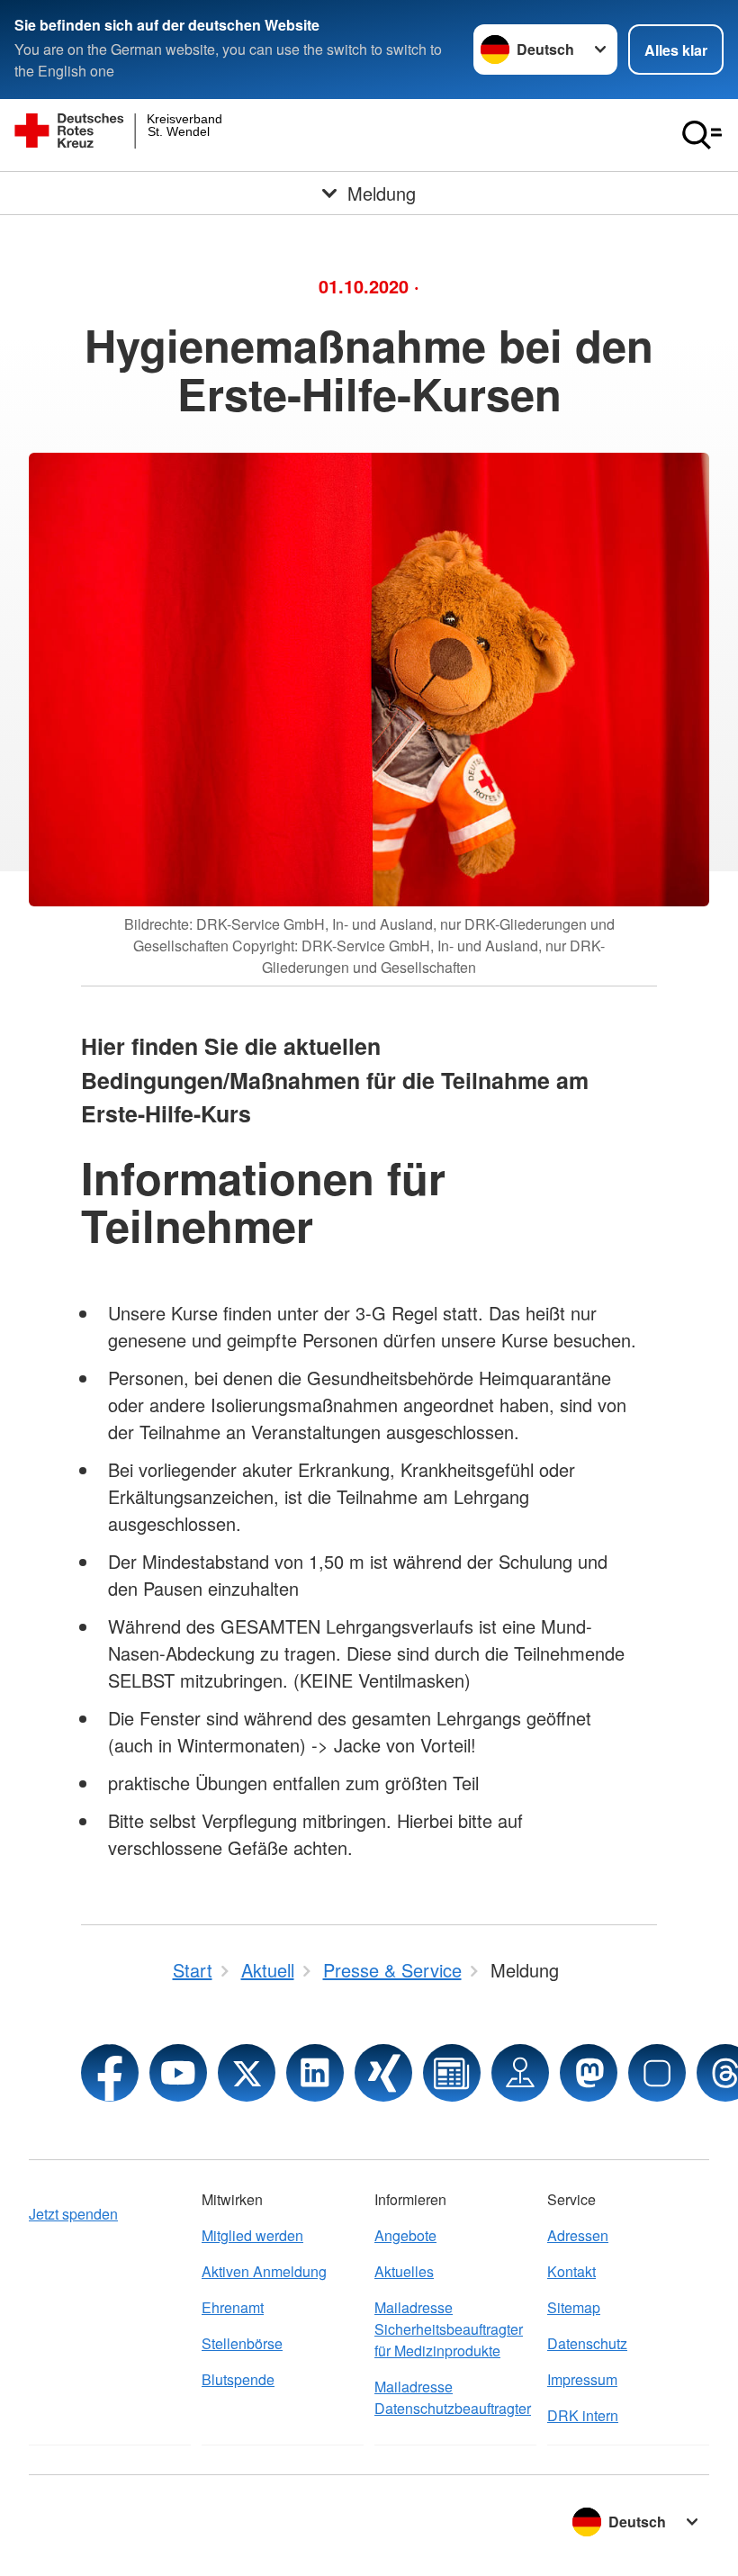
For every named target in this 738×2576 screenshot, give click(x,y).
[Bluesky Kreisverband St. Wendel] (657, 2073)
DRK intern (583, 2415)
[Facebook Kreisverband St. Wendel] (110, 2073)
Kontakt (571, 2271)
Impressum (582, 2379)
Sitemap (574, 2307)
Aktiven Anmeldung (264, 2271)
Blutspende (238, 2379)
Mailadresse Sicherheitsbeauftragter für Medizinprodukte (449, 2329)
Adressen (578, 2235)
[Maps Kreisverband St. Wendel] (520, 2073)
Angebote (405, 2235)
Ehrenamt (233, 2307)
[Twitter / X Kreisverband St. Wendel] (247, 2073)
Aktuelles (404, 2271)
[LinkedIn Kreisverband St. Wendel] (315, 2073)
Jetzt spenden (73, 2214)
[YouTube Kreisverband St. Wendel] (178, 2073)
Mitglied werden (252, 2235)
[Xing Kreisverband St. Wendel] (383, 2073)
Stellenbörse (242, 2343)
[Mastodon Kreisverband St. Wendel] (589, 2073)
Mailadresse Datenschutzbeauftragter (453, 2397)
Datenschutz (587, 2343)
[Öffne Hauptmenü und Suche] (702, 135)
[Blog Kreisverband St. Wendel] (452, 2073)
